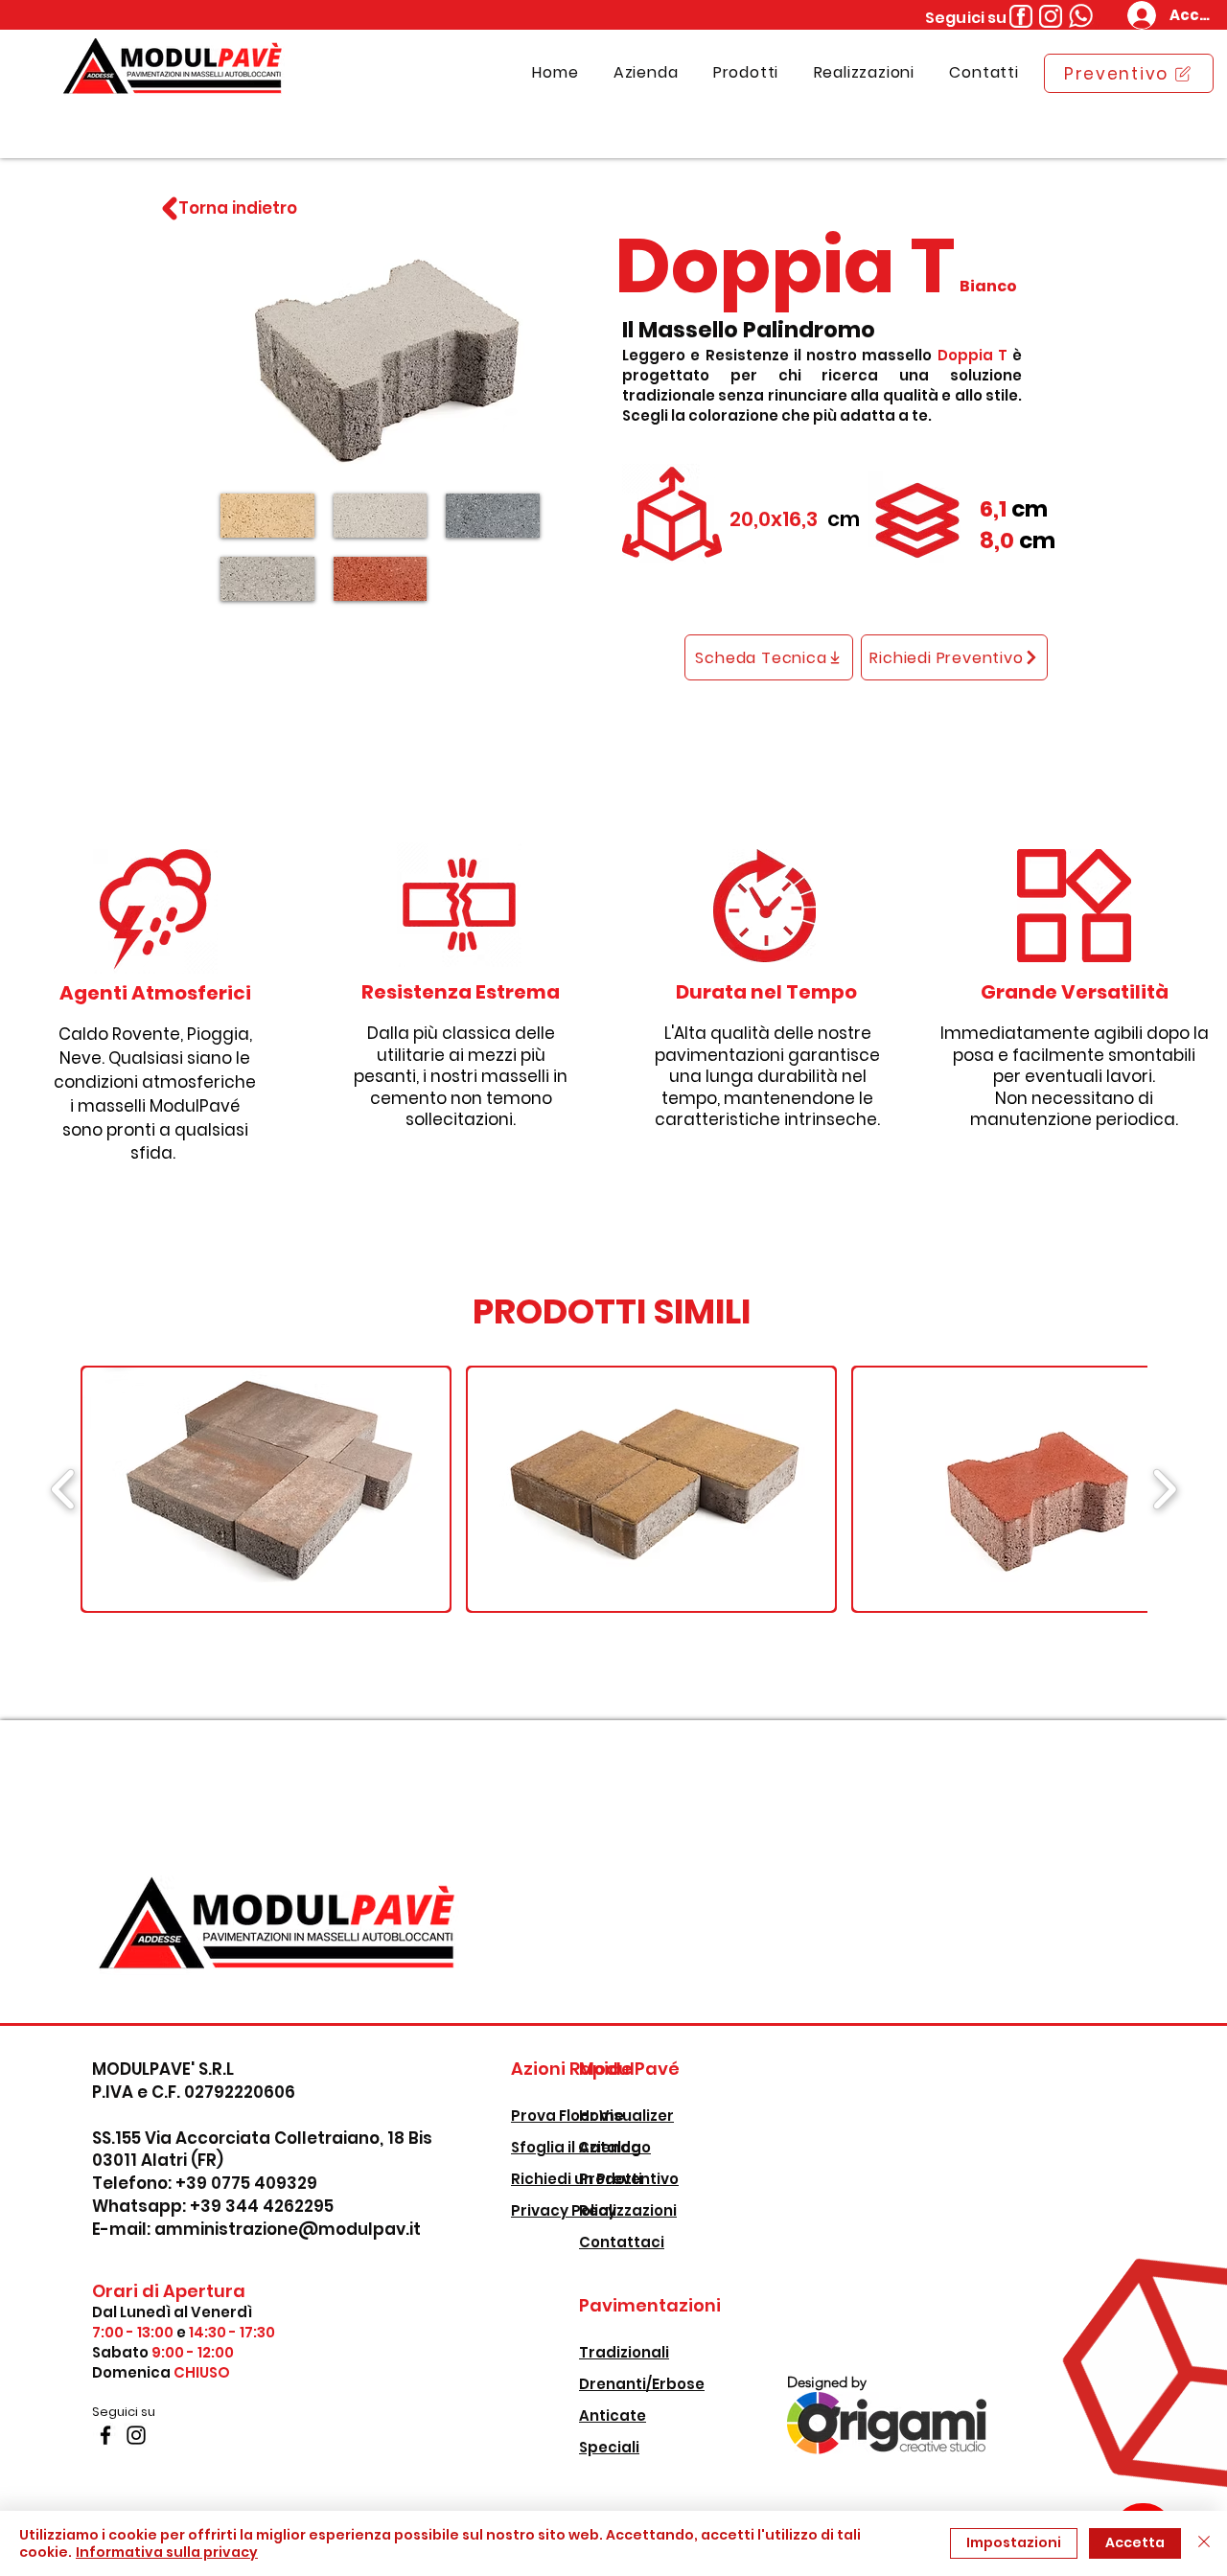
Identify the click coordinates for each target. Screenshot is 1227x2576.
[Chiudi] (1204, 2543)
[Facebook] (105, 2435)
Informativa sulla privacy (167, 2552)
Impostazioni (1014, 2542)
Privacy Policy (564, 2210)
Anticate (613, 2415)
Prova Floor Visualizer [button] (592, 2116)
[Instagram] (136, 2435)
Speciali (609, 2447)
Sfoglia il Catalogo (581, 2147)
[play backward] (64, 1489)
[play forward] (1164, 1489)
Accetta (1135, 2542)
